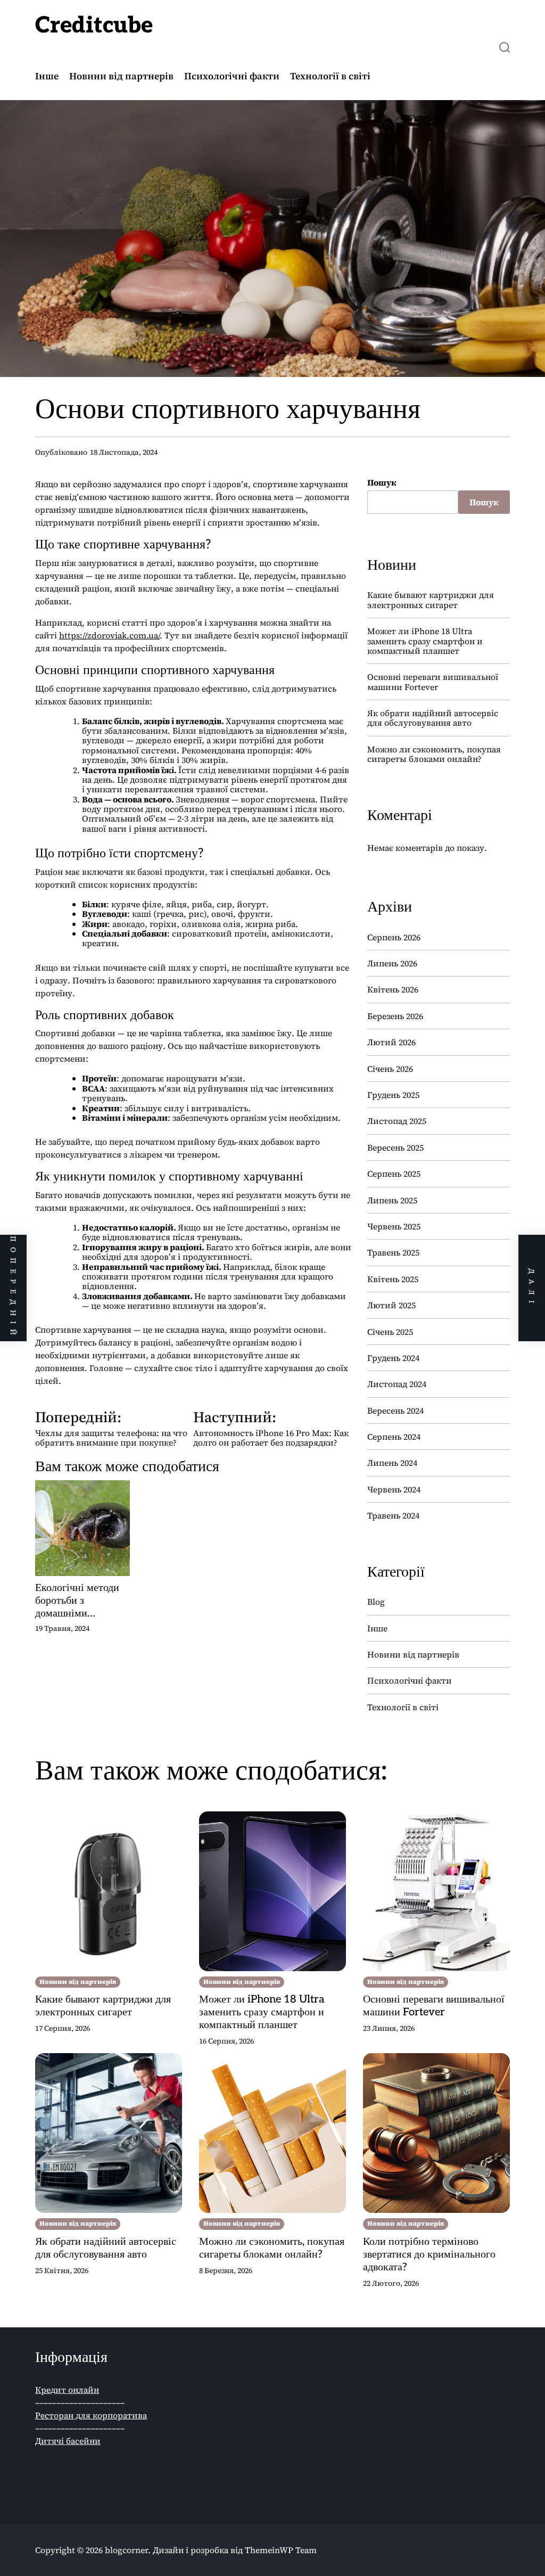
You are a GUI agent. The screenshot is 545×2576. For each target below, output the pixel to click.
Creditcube (94, 26)
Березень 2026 (395, 1016)
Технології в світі (330, 76)
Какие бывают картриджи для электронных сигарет (431, 600)
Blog (376, 1602)
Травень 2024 (393, 1515)
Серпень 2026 (394, 937)
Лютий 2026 (391, 1042)
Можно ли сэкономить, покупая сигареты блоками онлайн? (434, 754)
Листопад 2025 (397, 1121)
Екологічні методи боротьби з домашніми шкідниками (77, 1601)
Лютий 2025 (391, 1305)
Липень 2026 (392, 963)
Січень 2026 (390, 1069)
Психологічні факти (232, 76)
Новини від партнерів (121, 76)
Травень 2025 (393, 1252)
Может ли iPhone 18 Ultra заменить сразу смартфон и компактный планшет (425, 641)
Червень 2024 (394, 1489)
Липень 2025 (392, 1200)
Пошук (382, 482)
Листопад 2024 (397, 1384)
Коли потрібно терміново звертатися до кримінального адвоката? (429, 2254)
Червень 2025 (394, 1226)
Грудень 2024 (393, 1358)
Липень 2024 (392, 1463)
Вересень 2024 (395, 1410)
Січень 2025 (390, 1332)
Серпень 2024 (394, 1437)
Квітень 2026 (393, 989)
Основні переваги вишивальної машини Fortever (433, 682)
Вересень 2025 (395, 1147)
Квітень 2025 (393, 1279)
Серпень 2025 (394, 1174)
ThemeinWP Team (281, 2550)
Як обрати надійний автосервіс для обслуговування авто (433, 718)
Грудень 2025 (393, 1095)
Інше (47, 76)
